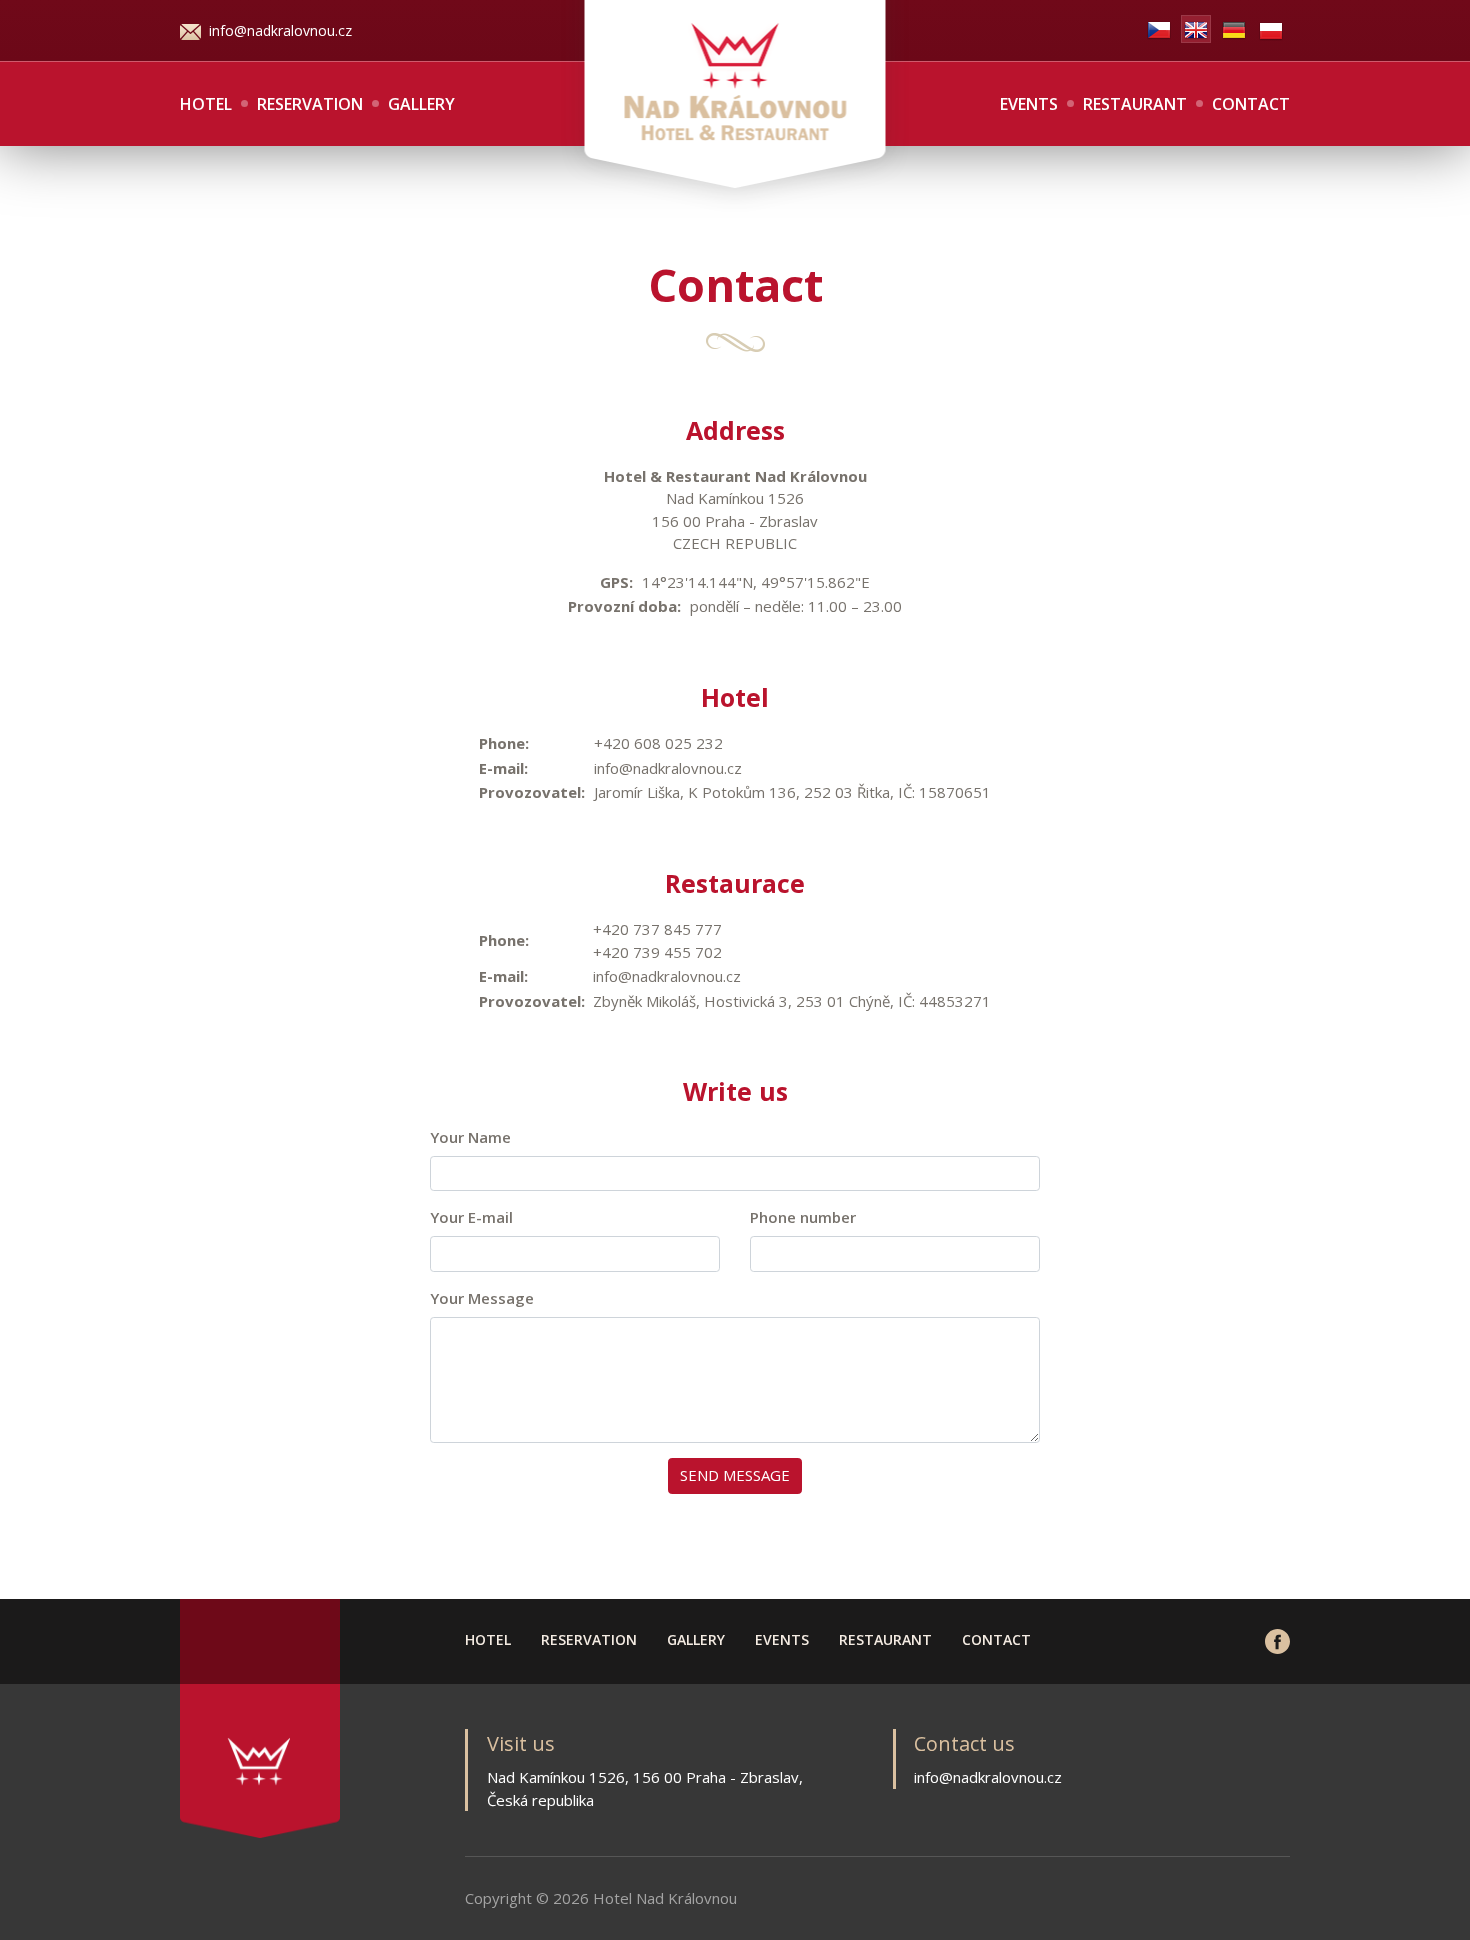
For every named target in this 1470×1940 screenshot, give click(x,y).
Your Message (482, 1298)
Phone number (803, 1217)
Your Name (470, 1137)
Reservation (310, 104)
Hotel (206, 104)
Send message (735, 1475)
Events (1029, 104)
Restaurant (1135, 104)
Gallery (421, 104)
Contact (1251, 104)
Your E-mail (471, 1217)
